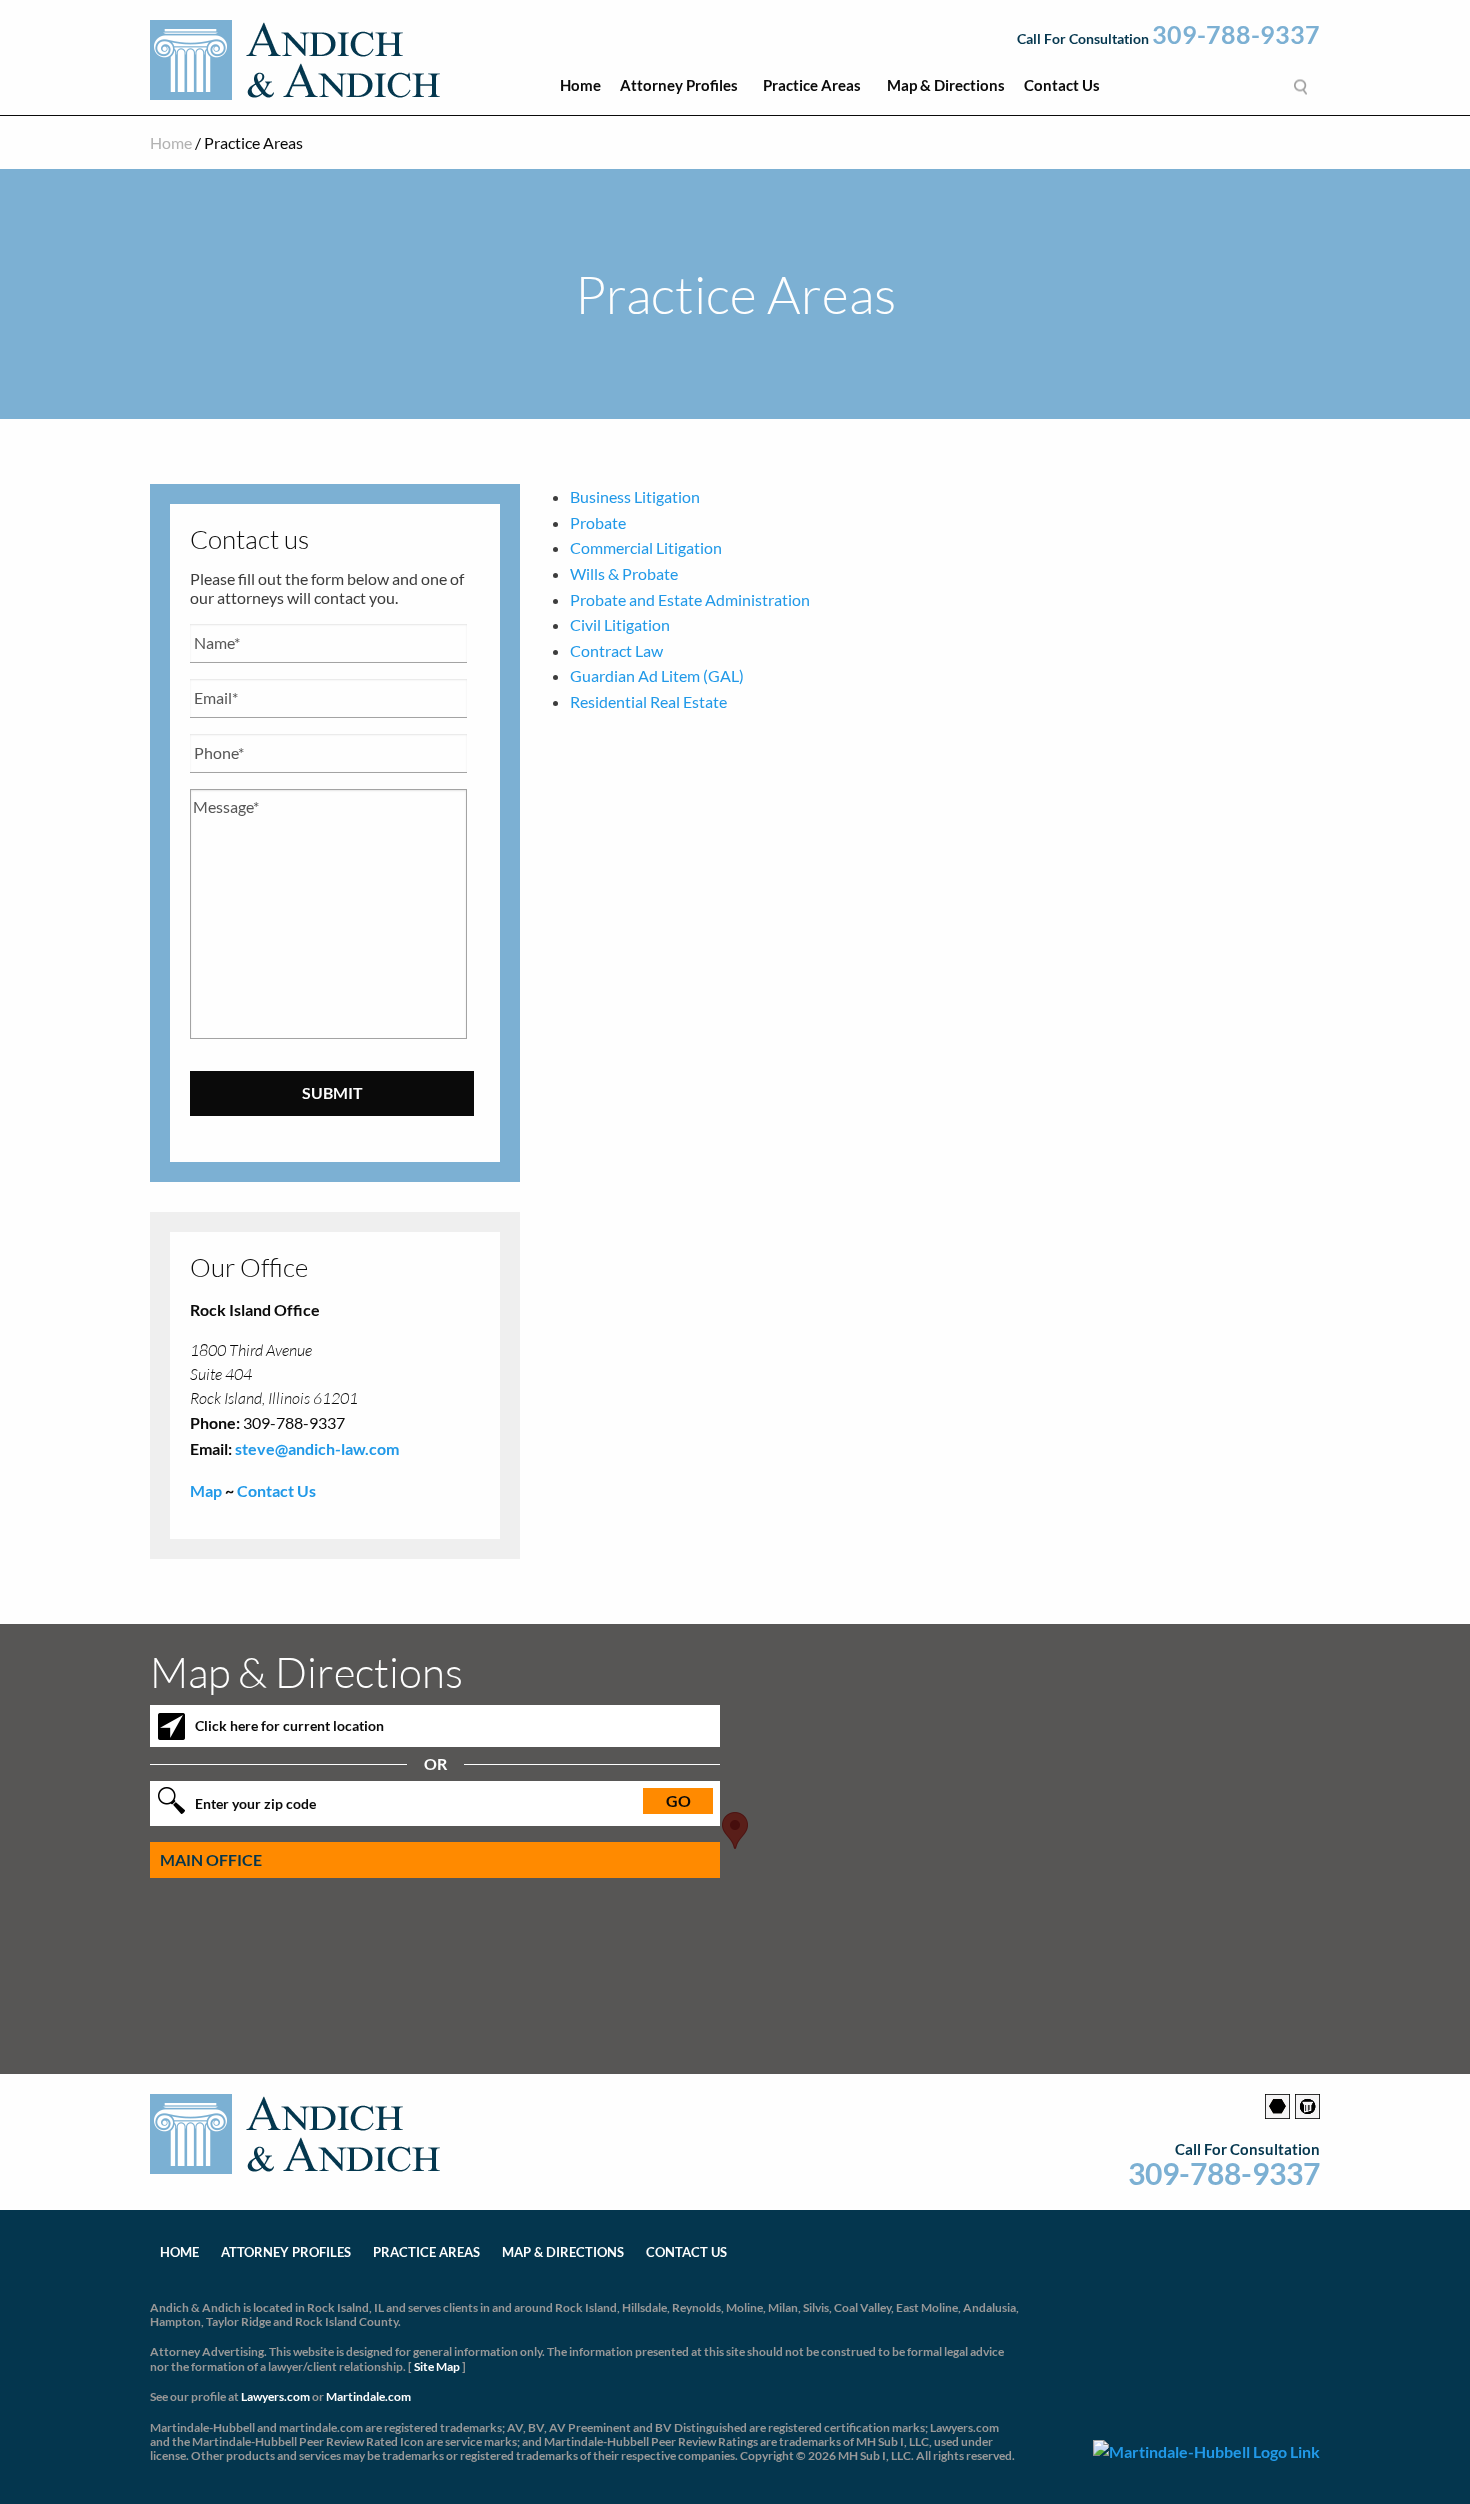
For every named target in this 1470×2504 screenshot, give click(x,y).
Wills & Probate (624, 573)
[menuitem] (580, 90)
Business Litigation (635, 496)
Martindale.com (368, 2396)
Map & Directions (946, 85)
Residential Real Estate (648, 701)
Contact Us (1062, 85)
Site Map (437, 2366)
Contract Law (616, 650)
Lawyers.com (275, 2396)
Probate (598, 522)
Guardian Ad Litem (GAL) (657, 675)
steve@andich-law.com (317, 1448)
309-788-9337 (1236, 35)
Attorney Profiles (679, 85)
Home (580, 85)
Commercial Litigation (646, 547)
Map (206, 1490)
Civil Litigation (620, 624)
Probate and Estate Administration (690, 599)
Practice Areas (812, 85)
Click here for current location (289, 1725)
